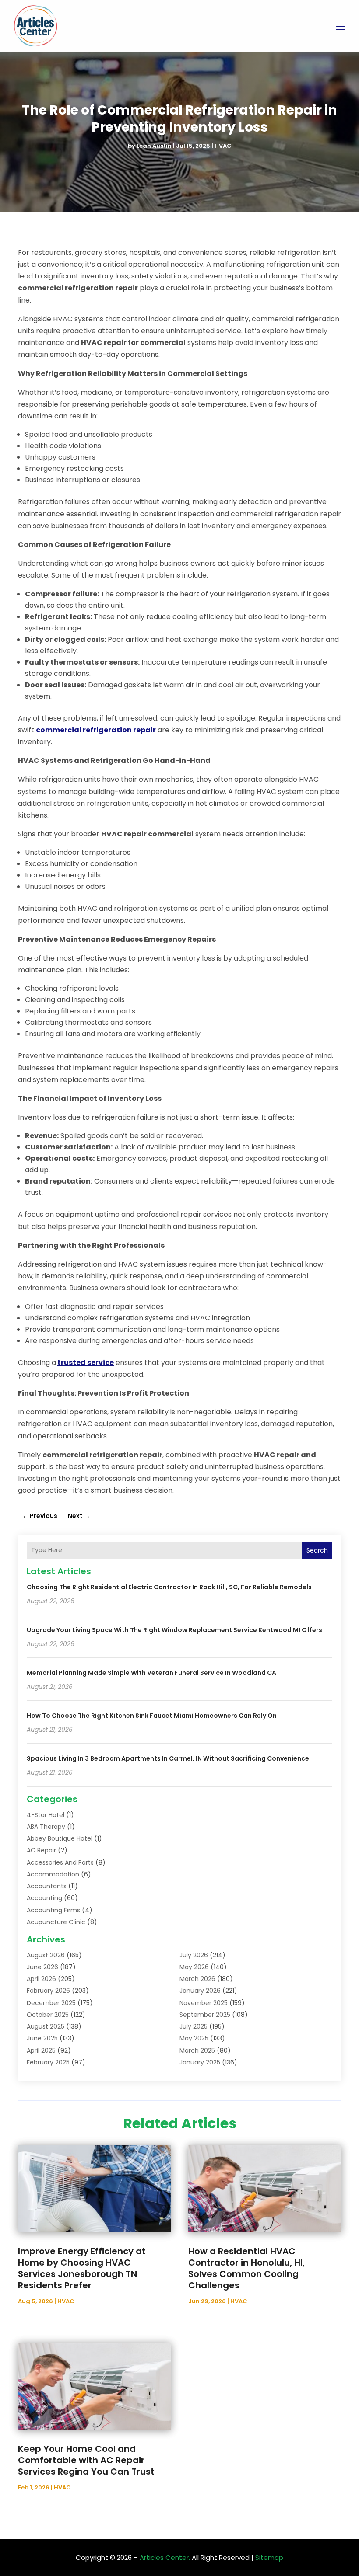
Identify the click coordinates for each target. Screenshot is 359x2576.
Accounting (44, 1898)
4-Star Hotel (46, 1815)
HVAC (223, 146)
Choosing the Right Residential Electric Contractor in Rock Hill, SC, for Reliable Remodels (169, 1587)
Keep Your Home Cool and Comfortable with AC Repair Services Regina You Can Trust (86, 2460)
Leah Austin (154, 146)
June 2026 (42, 1967)
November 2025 (204, 2003)
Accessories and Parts (60, 1862)
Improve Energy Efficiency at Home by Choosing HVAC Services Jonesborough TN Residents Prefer (82, 2268)
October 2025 (48, 2015)
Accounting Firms (53, 1910)
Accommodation (53, 1874)
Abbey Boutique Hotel (60, 1838)
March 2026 (197, 1979)
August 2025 (46, 2026)
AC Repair (41, 1850)
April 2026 (41, 1979)
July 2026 (194, 1955)
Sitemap (269, 2557)
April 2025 (41, 2050)
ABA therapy (46, 1827)
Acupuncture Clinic (56, 1922)
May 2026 (194, 1967)
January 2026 (200, 1991)
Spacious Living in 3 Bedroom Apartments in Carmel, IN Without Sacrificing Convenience (168, 1758)
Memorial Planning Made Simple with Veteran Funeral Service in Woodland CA (151, 1673)
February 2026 (48, 1991)
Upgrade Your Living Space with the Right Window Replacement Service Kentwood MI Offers (174, 1630)
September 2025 (205, 2015)
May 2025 (194, 2038)
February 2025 (48, 2062)
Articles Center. (165, 2557)
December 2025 (51, 2003)
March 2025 (197, 2050)
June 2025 (42, 2038)
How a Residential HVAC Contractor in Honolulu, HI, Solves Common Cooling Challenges (246, 2268)
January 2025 (200, 2062)
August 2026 (46, 1955)
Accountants (47, 1886)
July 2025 (194, 2026)
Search (317, 1550)
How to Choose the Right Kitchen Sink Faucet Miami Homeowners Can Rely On (152, 1716)
